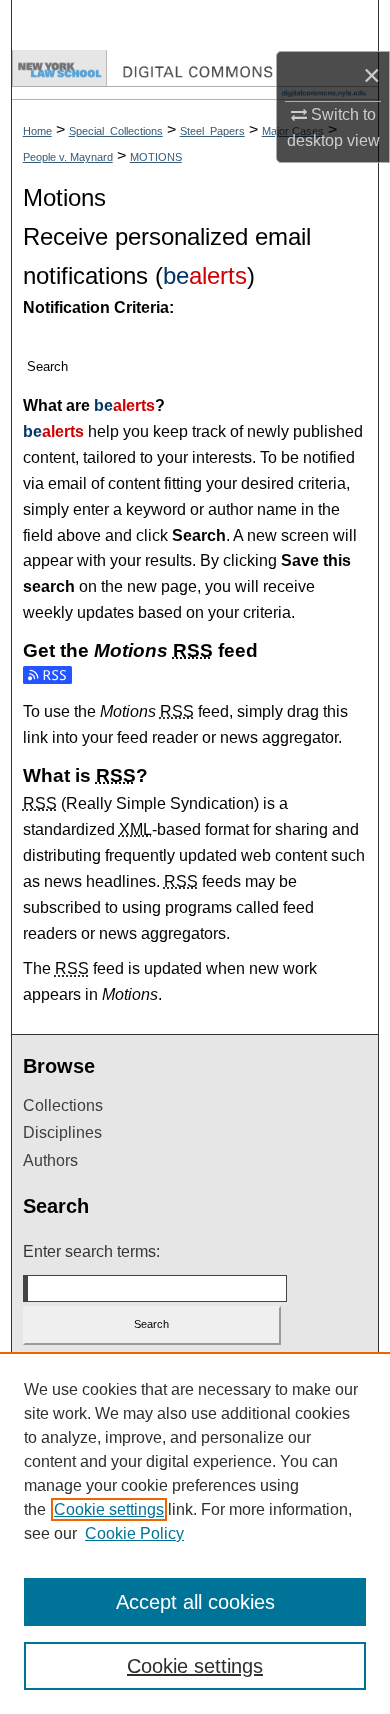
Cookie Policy (134, 1533)
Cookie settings (109, 1509)
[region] (195, 1533)
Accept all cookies (195, 1602)
